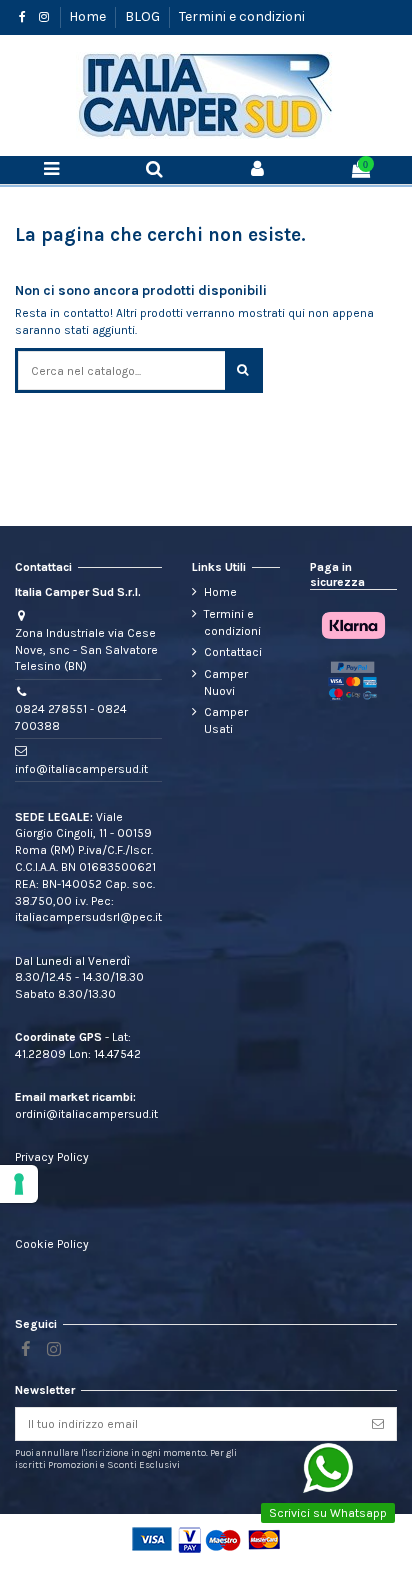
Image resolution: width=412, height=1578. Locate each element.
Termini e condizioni (242, 16)
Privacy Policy (52, 1157)
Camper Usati (226, 720)
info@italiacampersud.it (81, 769)
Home (89, 16)
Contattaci (233, 652)
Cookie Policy (52, 1244)
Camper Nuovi (226, 682)
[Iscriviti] (378, 1424)
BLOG (144, 16)
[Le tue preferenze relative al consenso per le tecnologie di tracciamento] (19, 1184)
